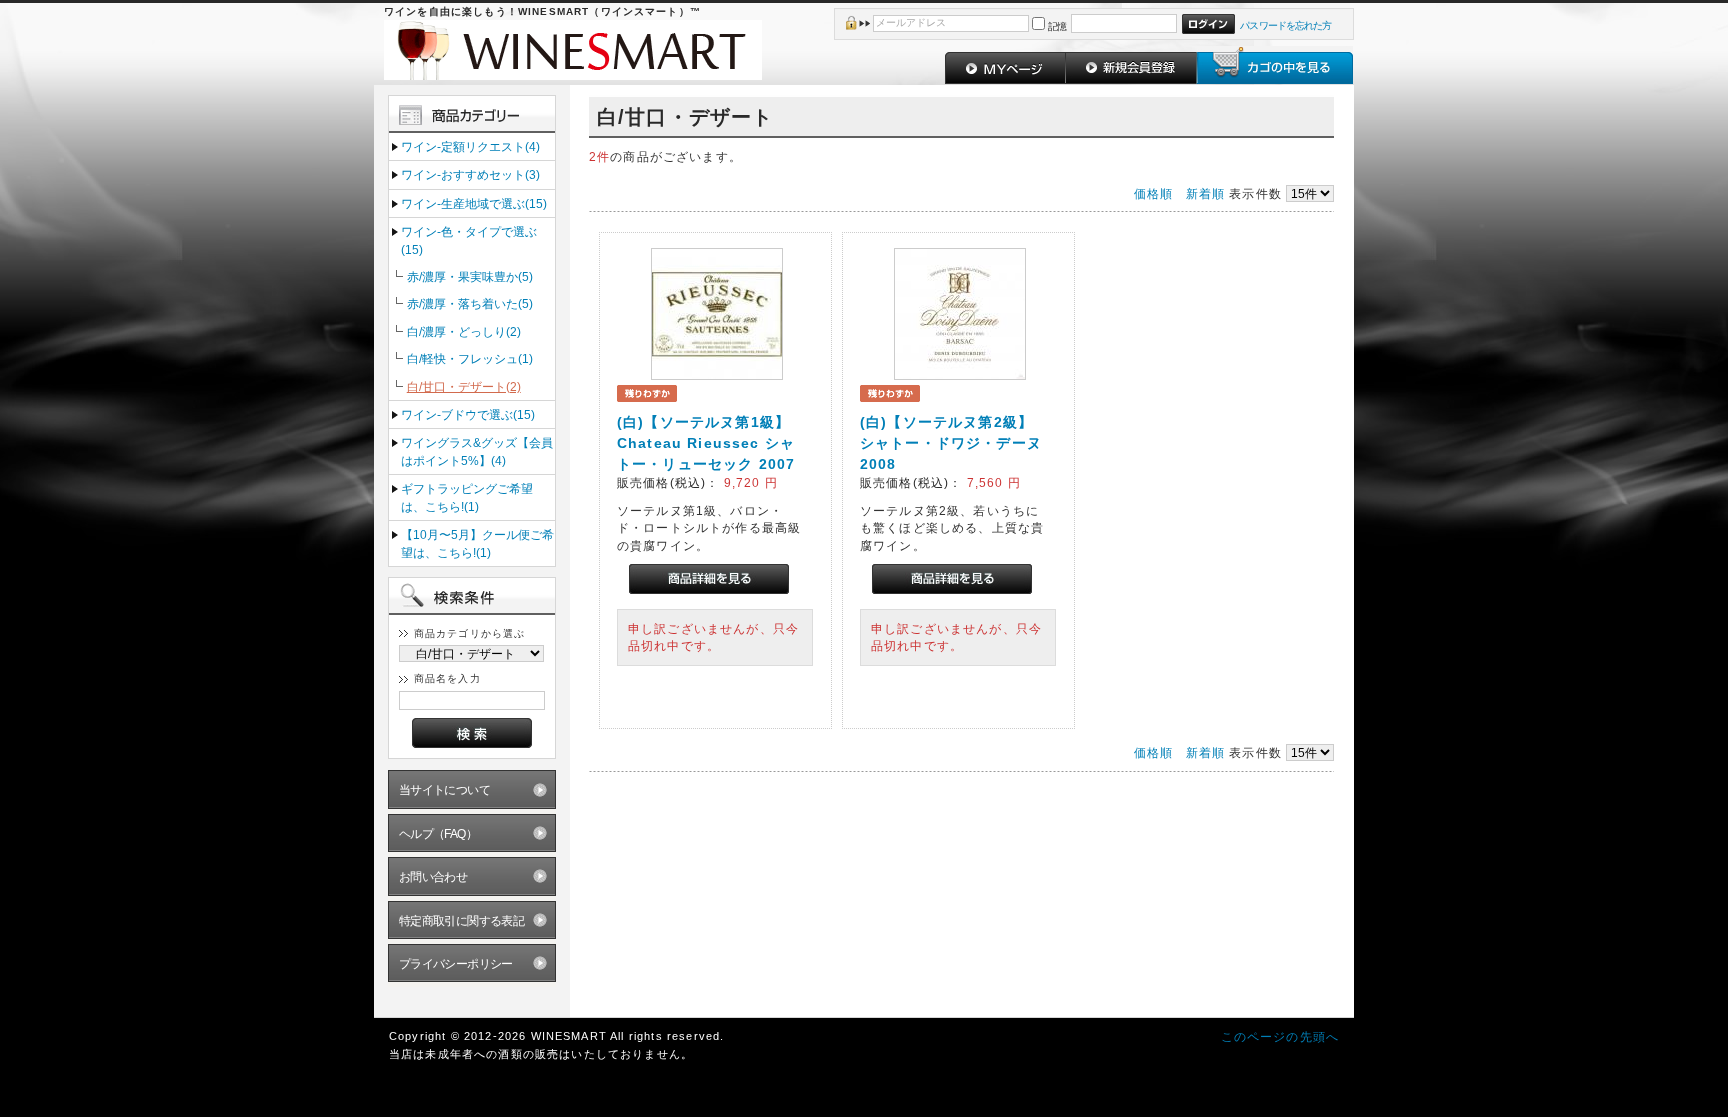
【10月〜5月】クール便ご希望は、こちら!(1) (477, 543)
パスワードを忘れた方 (1285, 25)
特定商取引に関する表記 (462, 920)
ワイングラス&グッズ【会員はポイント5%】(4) (477, 451)
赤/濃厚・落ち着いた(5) (470, 303)
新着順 (1205, 193)
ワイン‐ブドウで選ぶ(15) (468, 414)
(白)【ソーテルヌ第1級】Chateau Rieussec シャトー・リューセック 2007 (706, 443)
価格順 (1153, 193)
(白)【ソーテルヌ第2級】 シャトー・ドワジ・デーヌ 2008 (951, 443)
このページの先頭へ (1280, 1036)
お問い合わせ (433, 876)
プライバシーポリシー (456, 963)
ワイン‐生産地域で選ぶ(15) (474, 203)
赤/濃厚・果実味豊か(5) (470, 276)
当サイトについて (444, 789)
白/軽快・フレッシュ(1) (470, 358)
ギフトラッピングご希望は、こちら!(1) (467, 497)
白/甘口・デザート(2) (464, 386)
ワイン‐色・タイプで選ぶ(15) (469, 240)
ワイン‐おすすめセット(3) (470, 174)
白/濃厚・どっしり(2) (464, 331)
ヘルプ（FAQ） (438, 833)
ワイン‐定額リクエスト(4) (470, 146)
